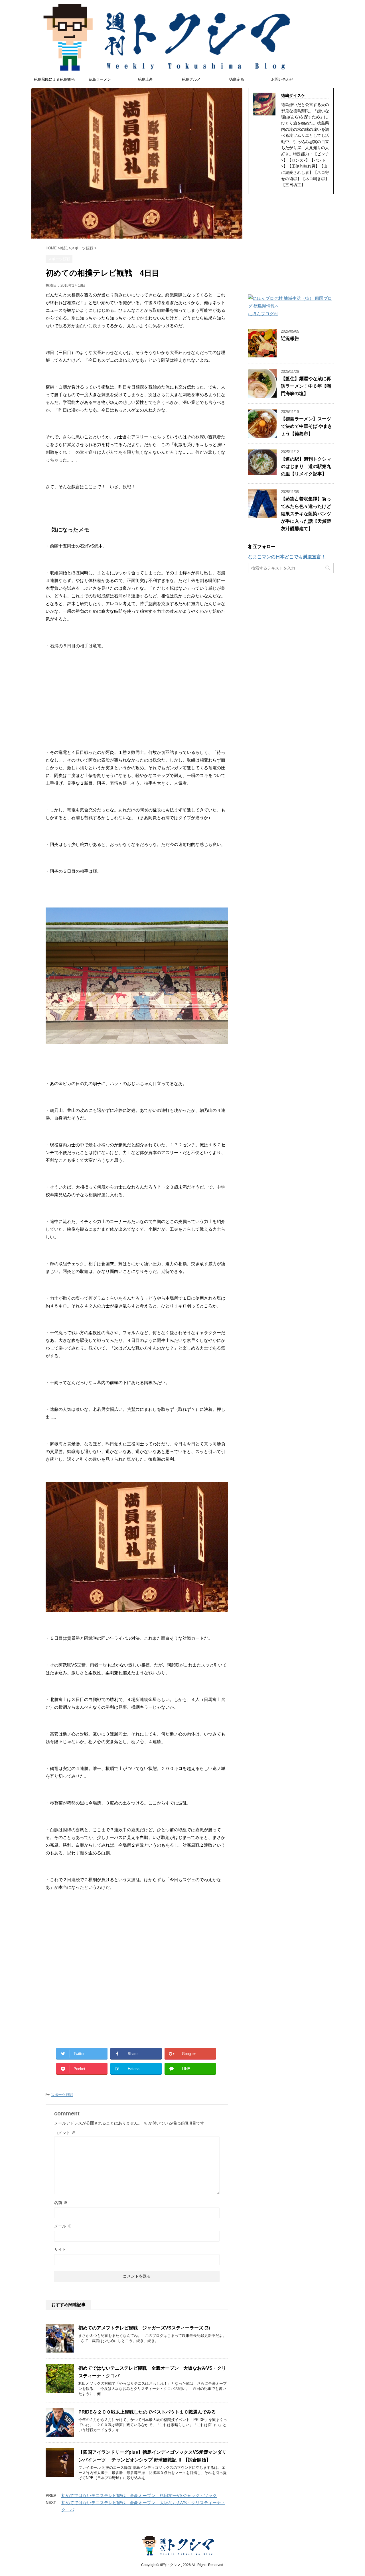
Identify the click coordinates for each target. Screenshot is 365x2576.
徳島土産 (145, 79)
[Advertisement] (137, 695)
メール (63, 2226)
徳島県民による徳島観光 (54, 79)
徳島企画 (237, 79)
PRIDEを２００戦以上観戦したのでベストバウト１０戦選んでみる (147, 2412)
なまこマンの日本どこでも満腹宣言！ (287, 557)
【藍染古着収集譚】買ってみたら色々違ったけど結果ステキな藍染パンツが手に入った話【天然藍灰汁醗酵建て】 (306, 514)
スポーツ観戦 (62, 2095)
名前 (61, 2203)
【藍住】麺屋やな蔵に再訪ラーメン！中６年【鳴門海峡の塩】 (306, 386)
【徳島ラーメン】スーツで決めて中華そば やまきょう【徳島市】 (307, 426)
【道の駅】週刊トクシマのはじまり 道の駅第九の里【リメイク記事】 (306, 466)
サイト (60, 2249)
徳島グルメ (191, 79)
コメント (65, 2133)
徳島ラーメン (100, 79)
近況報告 (290, 338)
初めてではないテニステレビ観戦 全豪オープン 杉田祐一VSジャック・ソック (139, 2495)
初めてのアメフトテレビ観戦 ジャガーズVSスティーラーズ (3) (144, 2328)
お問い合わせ (282, 79)
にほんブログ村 (263, 314)
